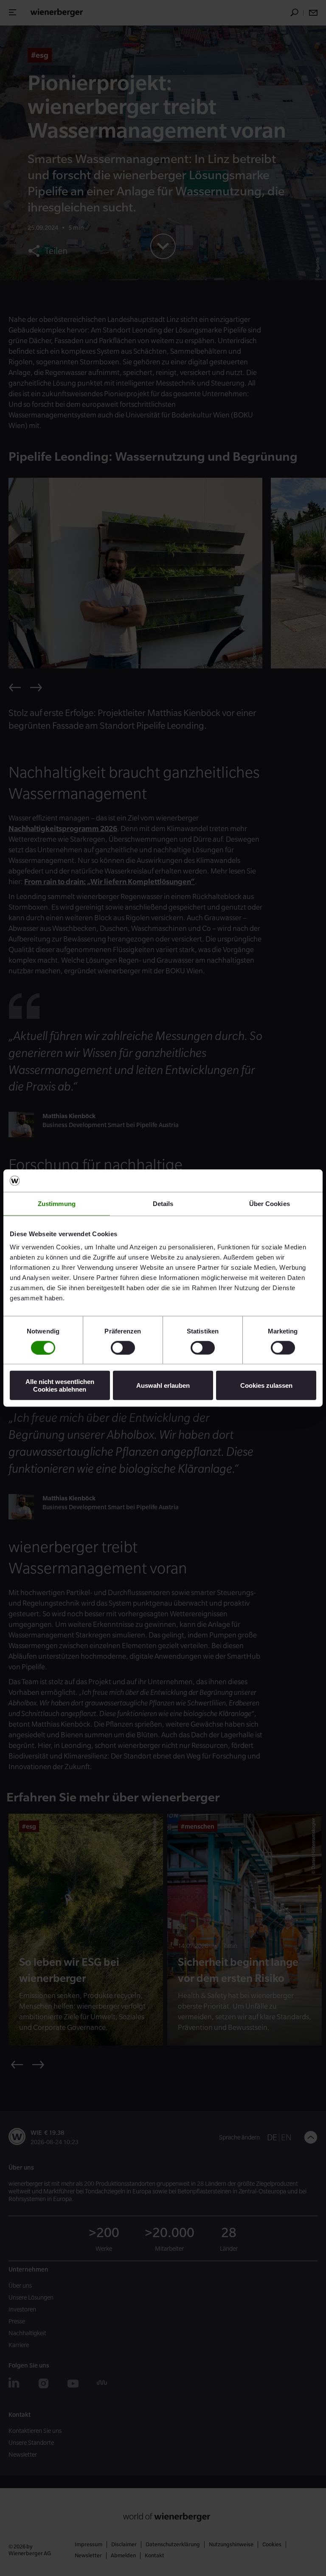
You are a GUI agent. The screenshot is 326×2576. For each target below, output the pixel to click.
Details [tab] (163, 1203)
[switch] (123, 1347)
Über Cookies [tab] (270, 1203)
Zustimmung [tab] (57, 1203)
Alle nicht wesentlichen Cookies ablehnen (60, 1385)
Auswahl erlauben (163, 1385)
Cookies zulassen (266, 1385)
